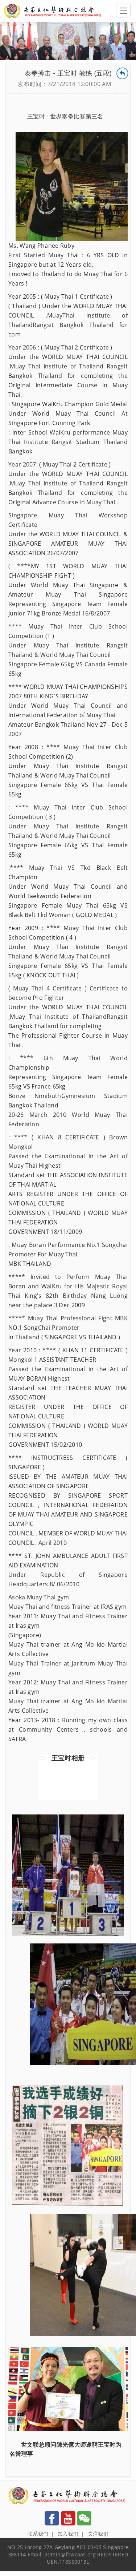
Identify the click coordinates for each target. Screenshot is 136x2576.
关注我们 (98, 2534)
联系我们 (38, 2534)
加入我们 (68, 2534)
